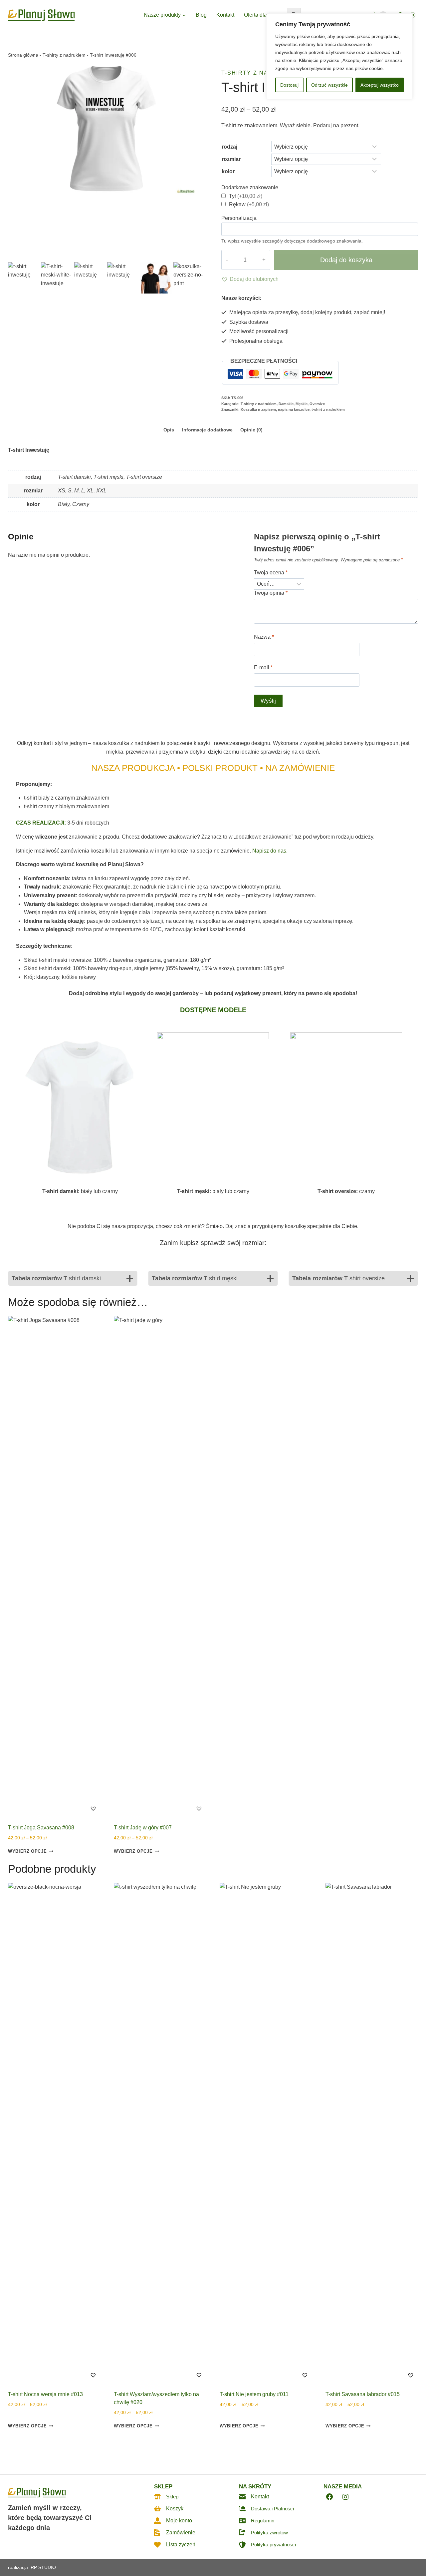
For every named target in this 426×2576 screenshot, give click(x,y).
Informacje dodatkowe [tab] (207, 430)
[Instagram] (413, 15)
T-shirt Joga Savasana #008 (41, 1828)
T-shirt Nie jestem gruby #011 (254, 2394)
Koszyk (175, 2509)
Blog (201, 15)
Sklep (172, 2497)
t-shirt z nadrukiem (328, 409)
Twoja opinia (271, 593)
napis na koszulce (294, 409)
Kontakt (225, 15)
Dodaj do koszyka (346, 260)
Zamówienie (181, 2533)
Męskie (302, 404)
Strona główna (23, 55)
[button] (250, 279)
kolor (228, 171)
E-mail (263, 667)
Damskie (286, 404)
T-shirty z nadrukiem (64, 55)
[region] (339, 56)
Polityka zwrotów (269, 2533)
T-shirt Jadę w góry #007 (143, 1828)
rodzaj (229, 147)
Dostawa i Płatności (272, 2509)
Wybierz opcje (27, 1851)
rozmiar (231, 159)
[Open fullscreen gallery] (198, 254)
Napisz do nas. (270, 851)
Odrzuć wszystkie (329, 85)
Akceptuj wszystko (380, 85)
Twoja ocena (271, 573)
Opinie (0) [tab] (251, 430)
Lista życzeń (181, 2545)
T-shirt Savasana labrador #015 (363, 2394)
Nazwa (264, 637)
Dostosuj (289, 85)
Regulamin (263, 2521)
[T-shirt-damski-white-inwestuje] (106, 129)
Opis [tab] (169, 430)
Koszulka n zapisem (258, 409)
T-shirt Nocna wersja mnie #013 (45, 2394)
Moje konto (179, 2521)
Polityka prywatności (273, 2545)
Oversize (317, 404)
